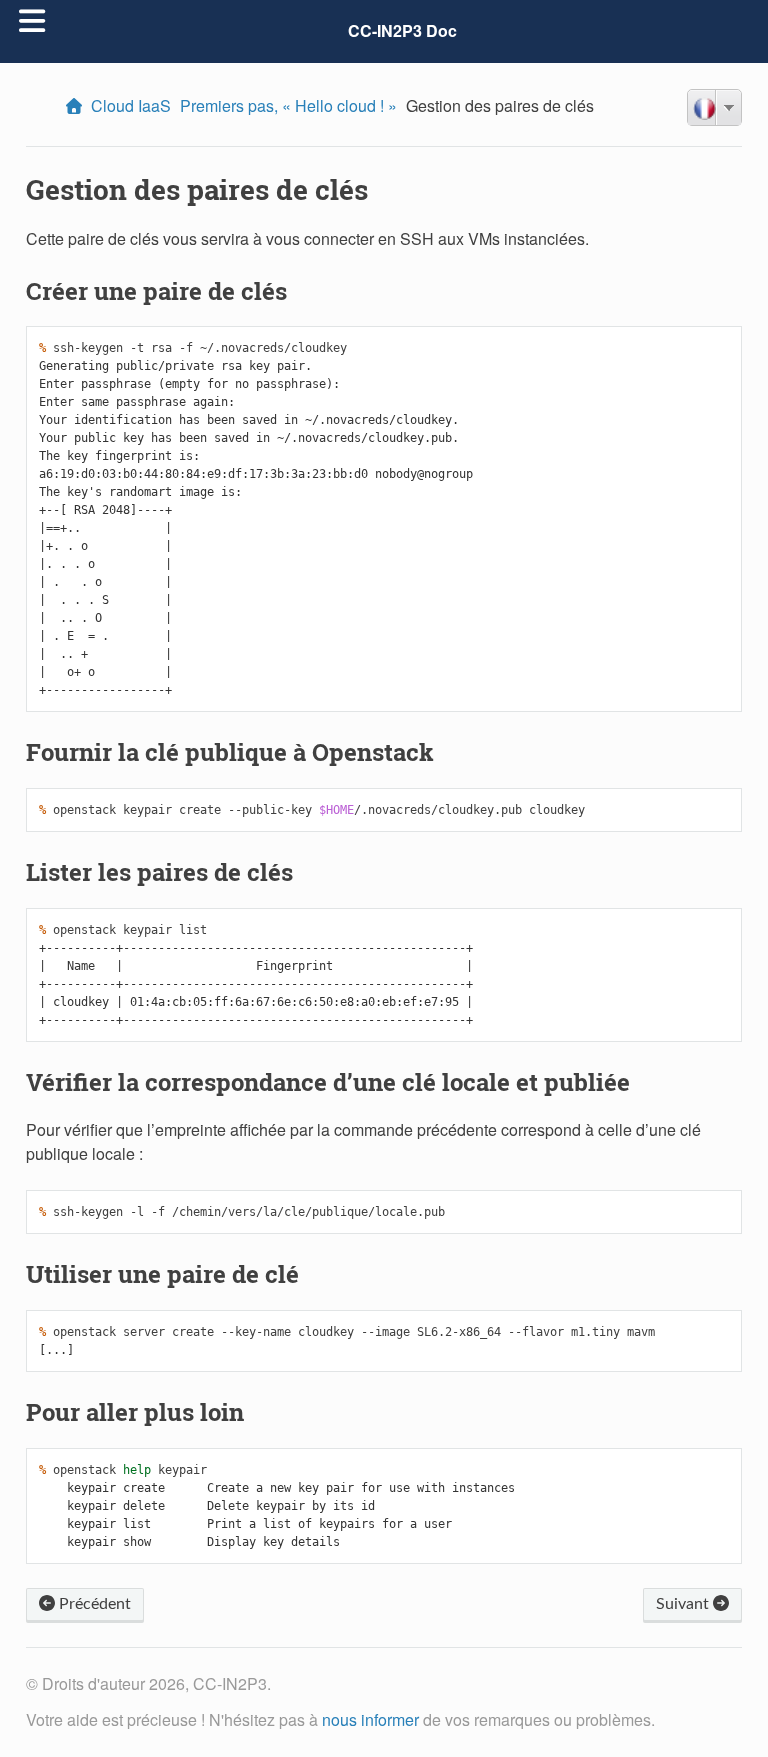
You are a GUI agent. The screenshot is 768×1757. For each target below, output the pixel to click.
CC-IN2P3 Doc (402, 30)
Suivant (684, 1604)
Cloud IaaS (131, 105)
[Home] (76, 106)
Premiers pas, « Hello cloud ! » (288, 105)
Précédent (93, 1604)
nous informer (370, 1719)
